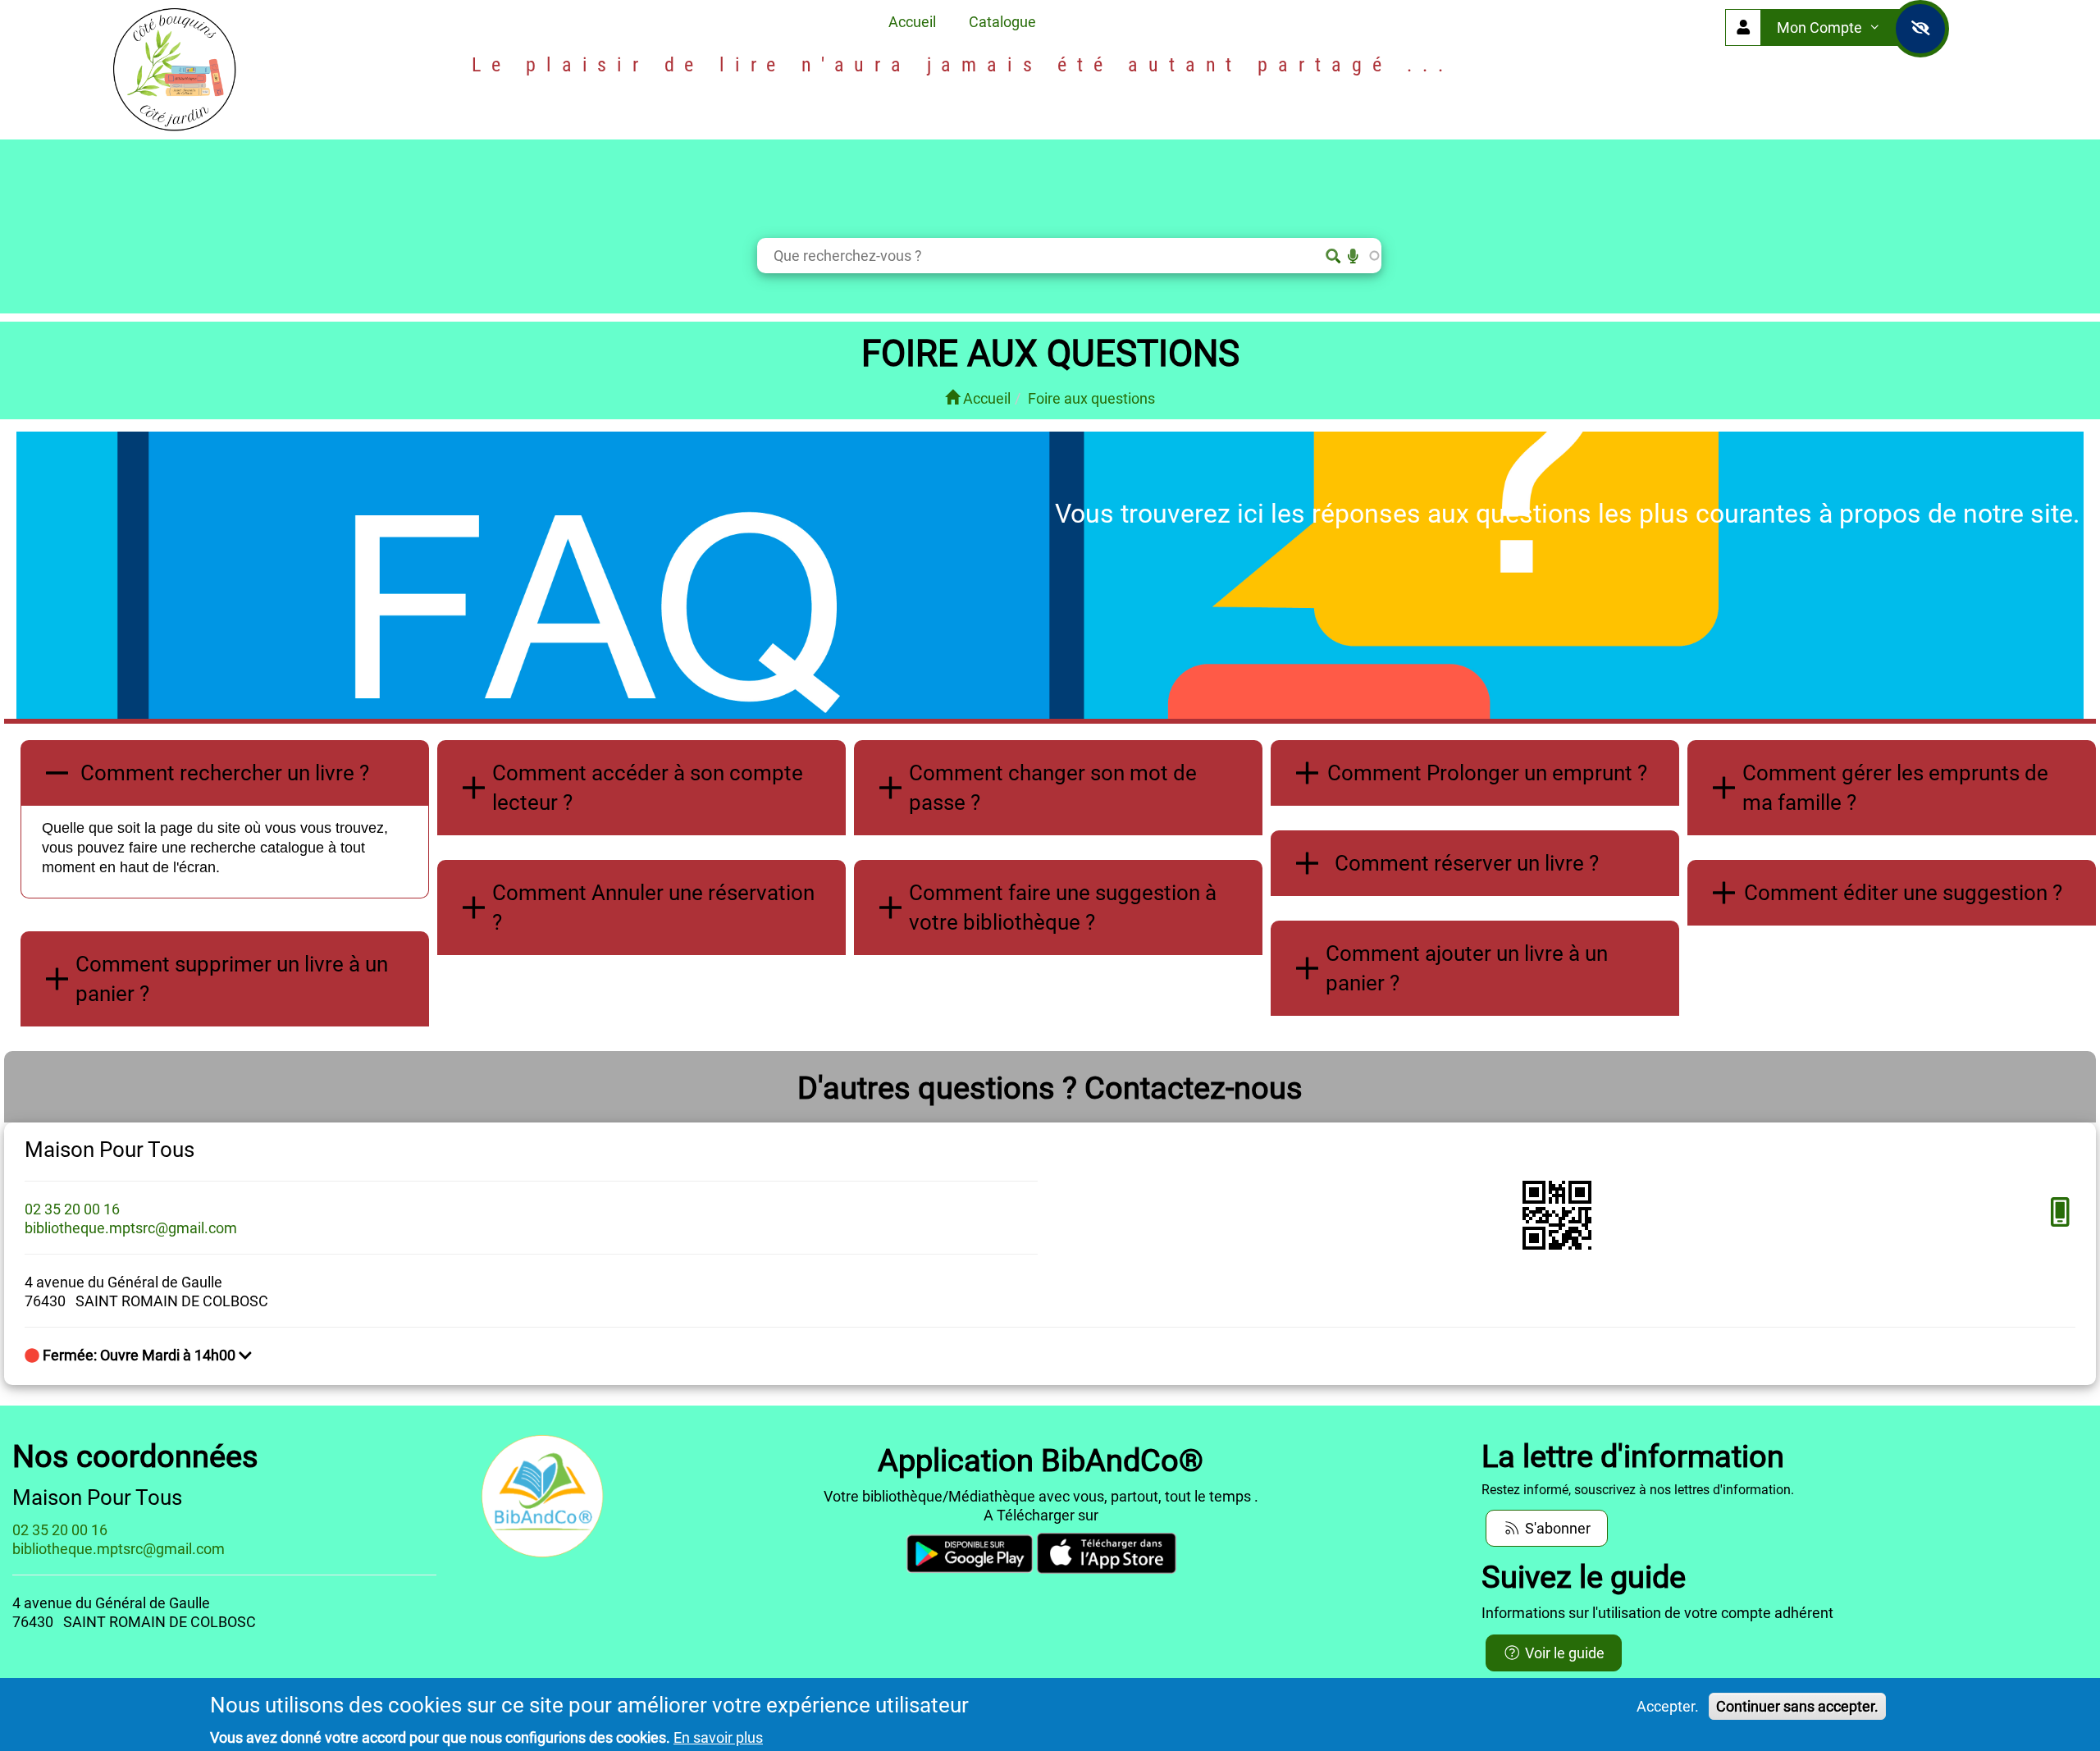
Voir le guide (1563, 1653)
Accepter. (1668, 1706)
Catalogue (1002, 22)
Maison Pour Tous (110, 1150)
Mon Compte (1821, 27)
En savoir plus (718, 1737)
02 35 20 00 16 (72, 1209)
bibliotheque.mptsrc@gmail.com (131, 1228)
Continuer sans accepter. (1797, 1706)
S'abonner (1556, 1528)
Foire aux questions (1091, 398)
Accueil (912, 22)
